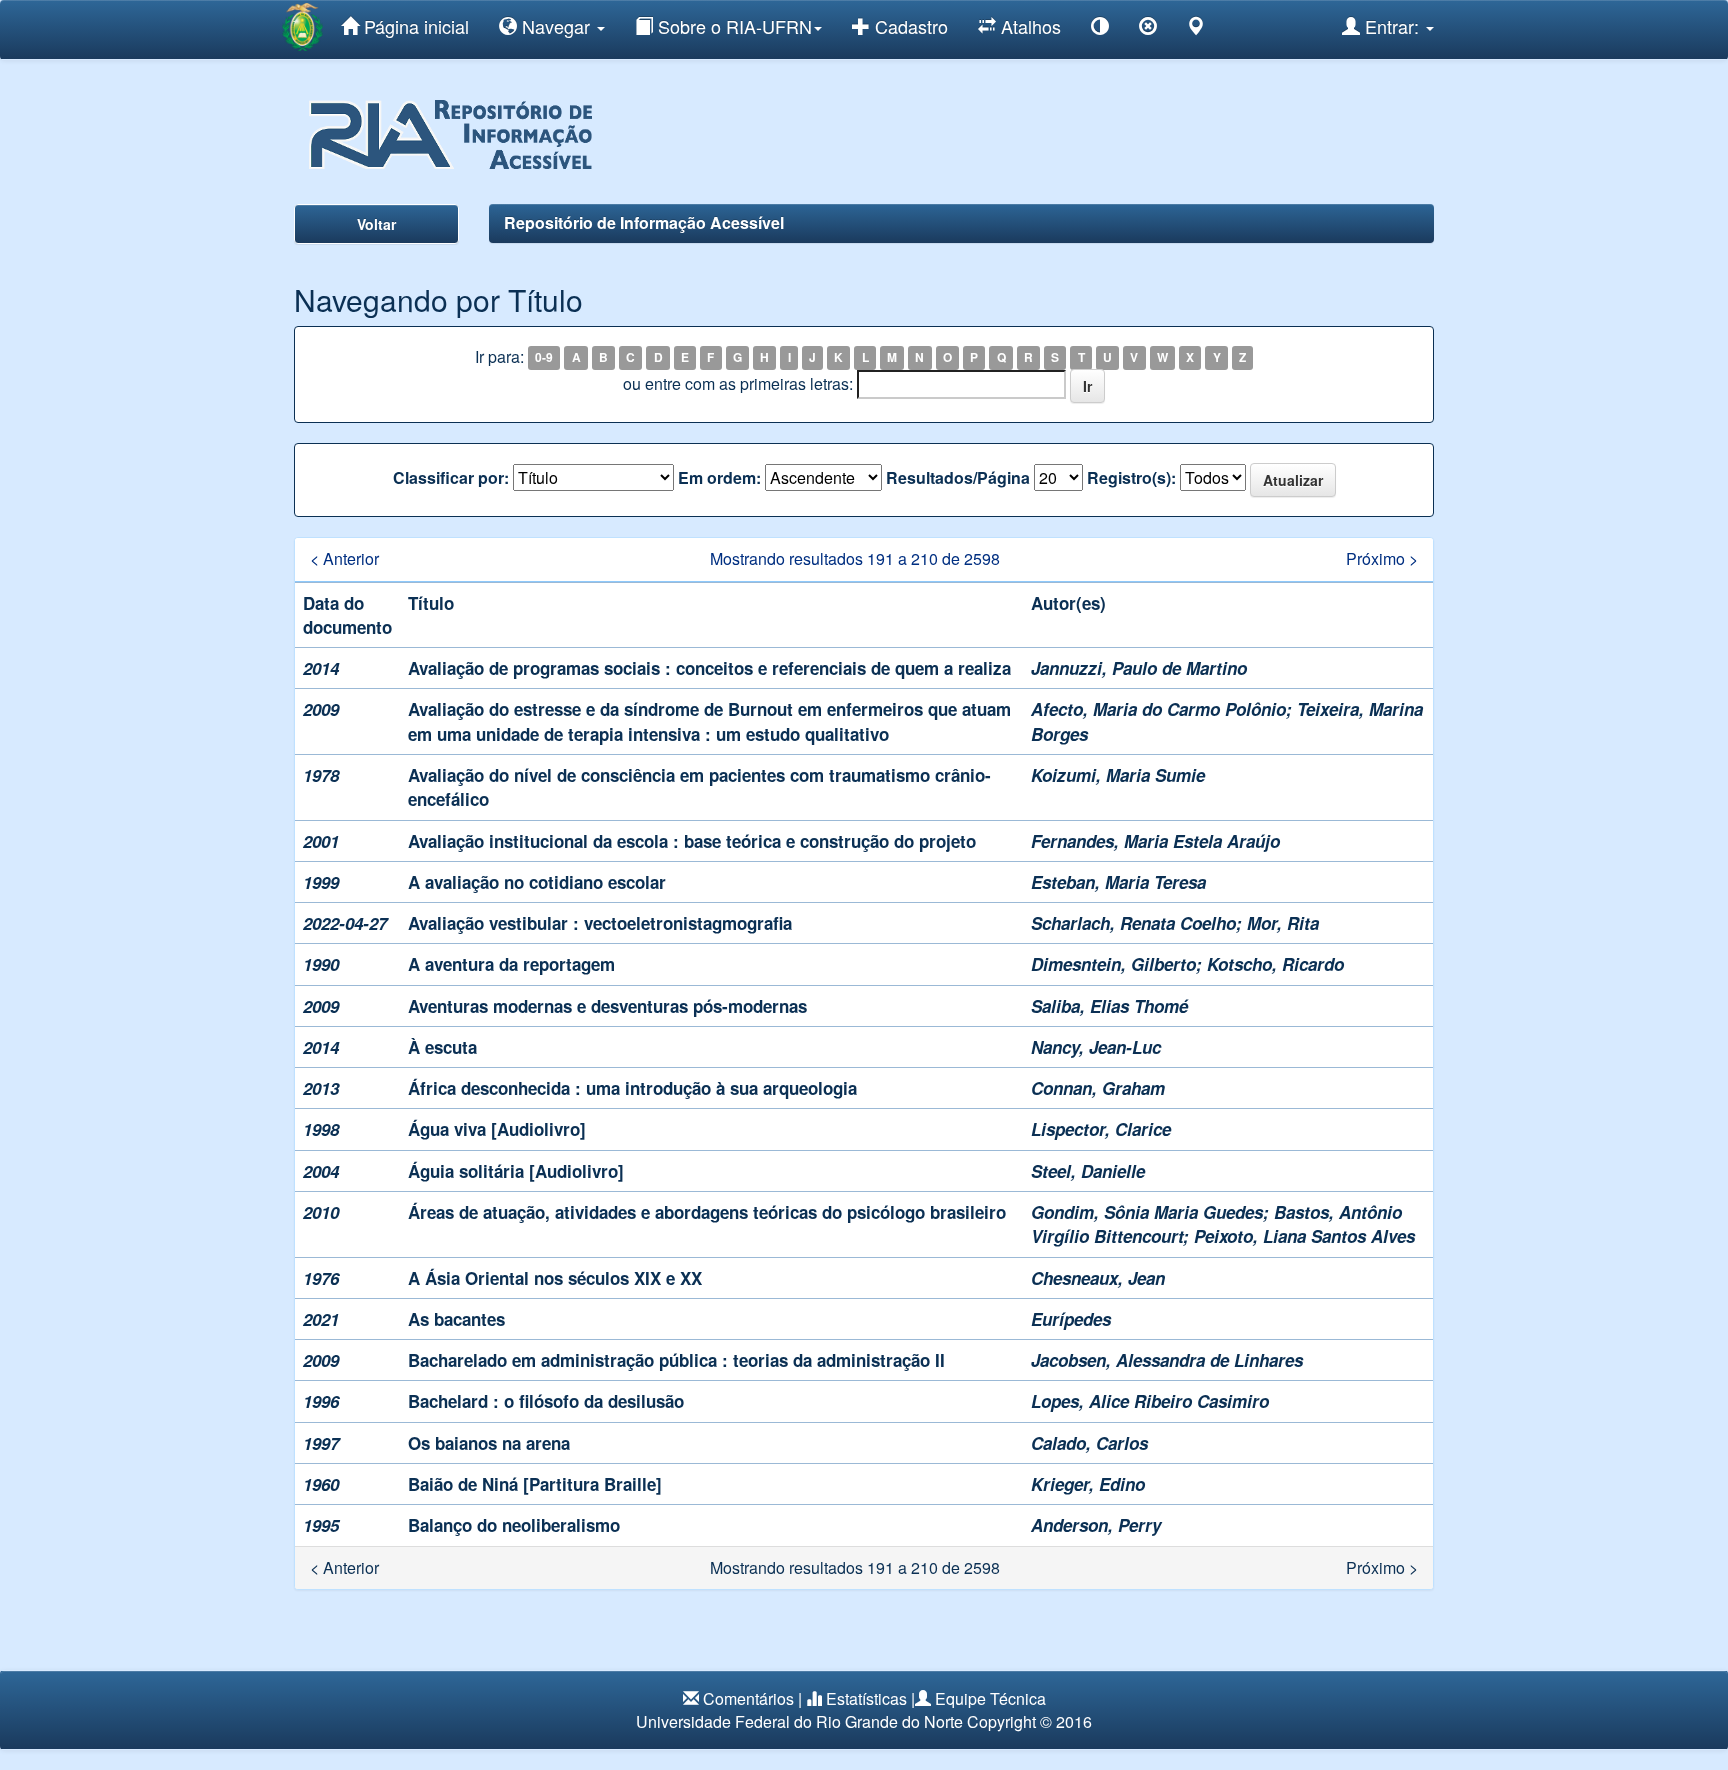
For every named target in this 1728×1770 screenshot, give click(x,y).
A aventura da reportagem (511, 964)
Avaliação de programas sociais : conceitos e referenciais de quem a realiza (709, 668)
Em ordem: (719, 478)
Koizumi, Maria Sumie (1118, 775)
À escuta (442, 1047)
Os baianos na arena (489, 1443)
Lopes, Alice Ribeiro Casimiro (1150, 1401)
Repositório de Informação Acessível (644, 222)
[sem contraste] (1148, 29)
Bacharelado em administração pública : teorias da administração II (676, 1360)
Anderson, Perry (1096, 1525)
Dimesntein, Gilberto (1113, 964)
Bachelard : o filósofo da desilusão (546, 1401)
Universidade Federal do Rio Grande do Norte (799, 1721)
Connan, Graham (1098, 1088)
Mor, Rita (1283, 923)
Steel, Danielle (1088, 1171)
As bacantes (456, 1319)
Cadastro (909, 26)
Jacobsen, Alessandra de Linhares (1167, 1360)
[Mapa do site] (1196, 29)
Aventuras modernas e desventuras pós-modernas (607, 1006)
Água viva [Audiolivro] (497, 1129)
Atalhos (1028, 26)
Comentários (748, 1698)
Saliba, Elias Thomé (1109, 1006)
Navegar (556, 26)
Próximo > (1382, 559)
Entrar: (1392, 26)
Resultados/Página (958, 478)
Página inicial (414, 26)
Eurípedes (1071, 1319)
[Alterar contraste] (1100, 29)
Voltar (376, 224)
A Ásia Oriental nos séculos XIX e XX (555, 1278)
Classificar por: (451, 478)
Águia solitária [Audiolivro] (516, 1171)
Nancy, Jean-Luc (1096, 1047)
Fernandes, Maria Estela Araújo (1155, 841)
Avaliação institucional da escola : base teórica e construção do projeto (692, 841)
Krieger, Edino (1088, 1484)
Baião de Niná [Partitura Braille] (535, 1484)
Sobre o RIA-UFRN (732, 26)
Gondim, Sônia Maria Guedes (1147, 1212)
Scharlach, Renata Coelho (1133, 923)
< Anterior (344, 559)
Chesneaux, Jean (1098, 1278)
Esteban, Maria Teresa (1118, 882)
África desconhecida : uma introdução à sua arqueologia (632, 1088)
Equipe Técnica (990, 1698)
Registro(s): (1131, 478)
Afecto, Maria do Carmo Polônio (1158, 709)
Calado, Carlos (1089, 1443)
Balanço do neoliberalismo (514, 1525)
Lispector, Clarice (1101, 1129)
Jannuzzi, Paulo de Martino (1139, 668)
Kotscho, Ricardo (1275, 964)
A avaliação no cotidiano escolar (537, 882)
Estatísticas (866, 1698)
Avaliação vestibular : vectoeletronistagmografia (600, 923)
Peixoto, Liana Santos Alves (1304, 1236)
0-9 (544, 358)
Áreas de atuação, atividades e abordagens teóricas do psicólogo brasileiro (707, 1212)
